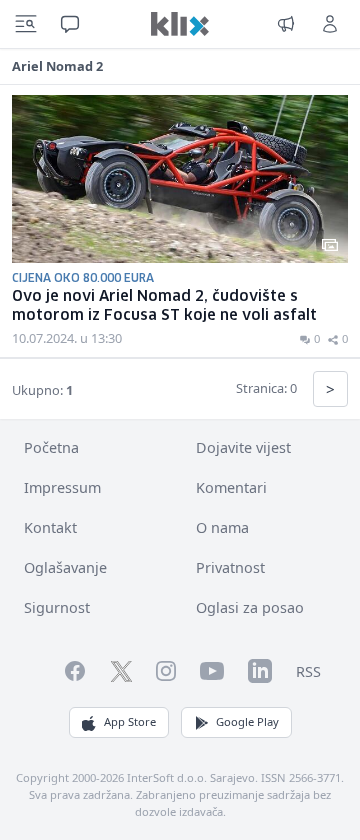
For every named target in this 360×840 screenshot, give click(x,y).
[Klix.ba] (180, 24)
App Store (130, 721)
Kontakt (50, 527)
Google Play (247, 721)
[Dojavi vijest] (286, 24)
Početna (51, 447)
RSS (308, 671)
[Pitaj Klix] (70, 24)
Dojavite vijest (243, 447)
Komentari (231, 487)
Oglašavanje (65, 567)
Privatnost (230, 567)
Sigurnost (57, 607)
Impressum (62, 487)
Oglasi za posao (250, 607)
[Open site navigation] (26, 24)
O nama (222, 527)
